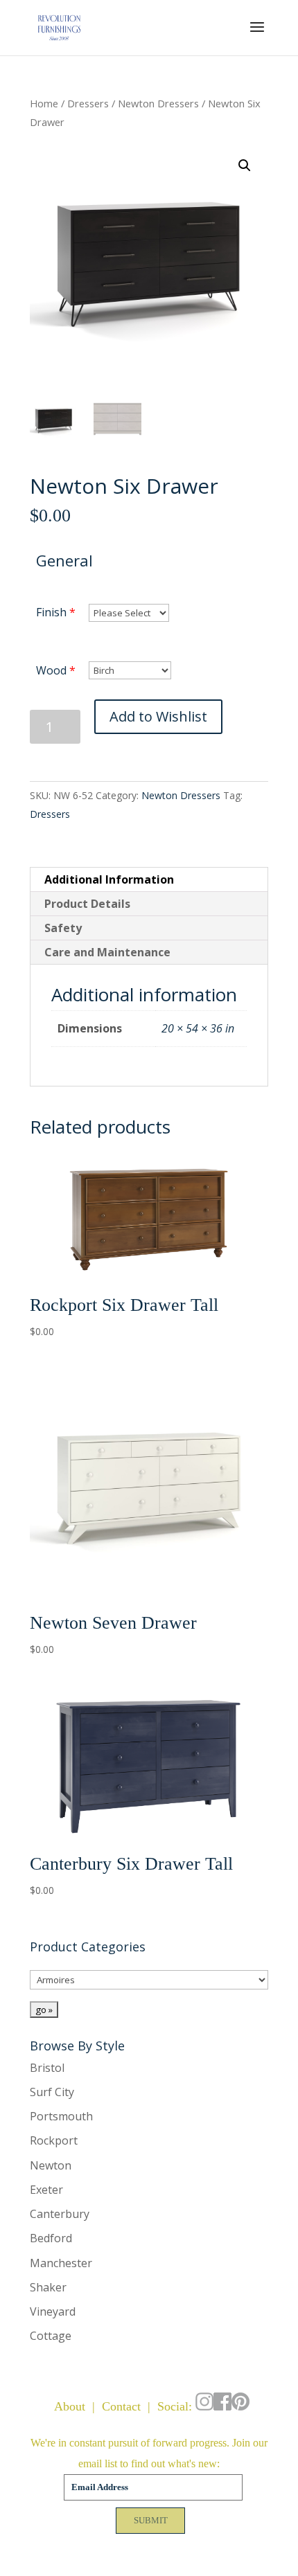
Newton (51, 2165)
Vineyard (53, 2311)
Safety (63, 928)
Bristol (47, 2068)
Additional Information (109, 879)
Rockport (54, 2140)
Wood (51, 670)
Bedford (51, 2238)
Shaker (48, 2287)
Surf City (52, 2092)
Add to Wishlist (158, 716)
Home (44, 103)
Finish (51, 612)
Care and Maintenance (107, 952)
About (70, 2406)
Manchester (61, 2263)
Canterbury (60, 2214)
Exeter (46, 2190)
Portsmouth (61, 2116)
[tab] (149, 880)
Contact (121, 2406)
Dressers (88, 103)
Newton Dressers (158, 103)
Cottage (51, 2336)
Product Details (87, 904)
